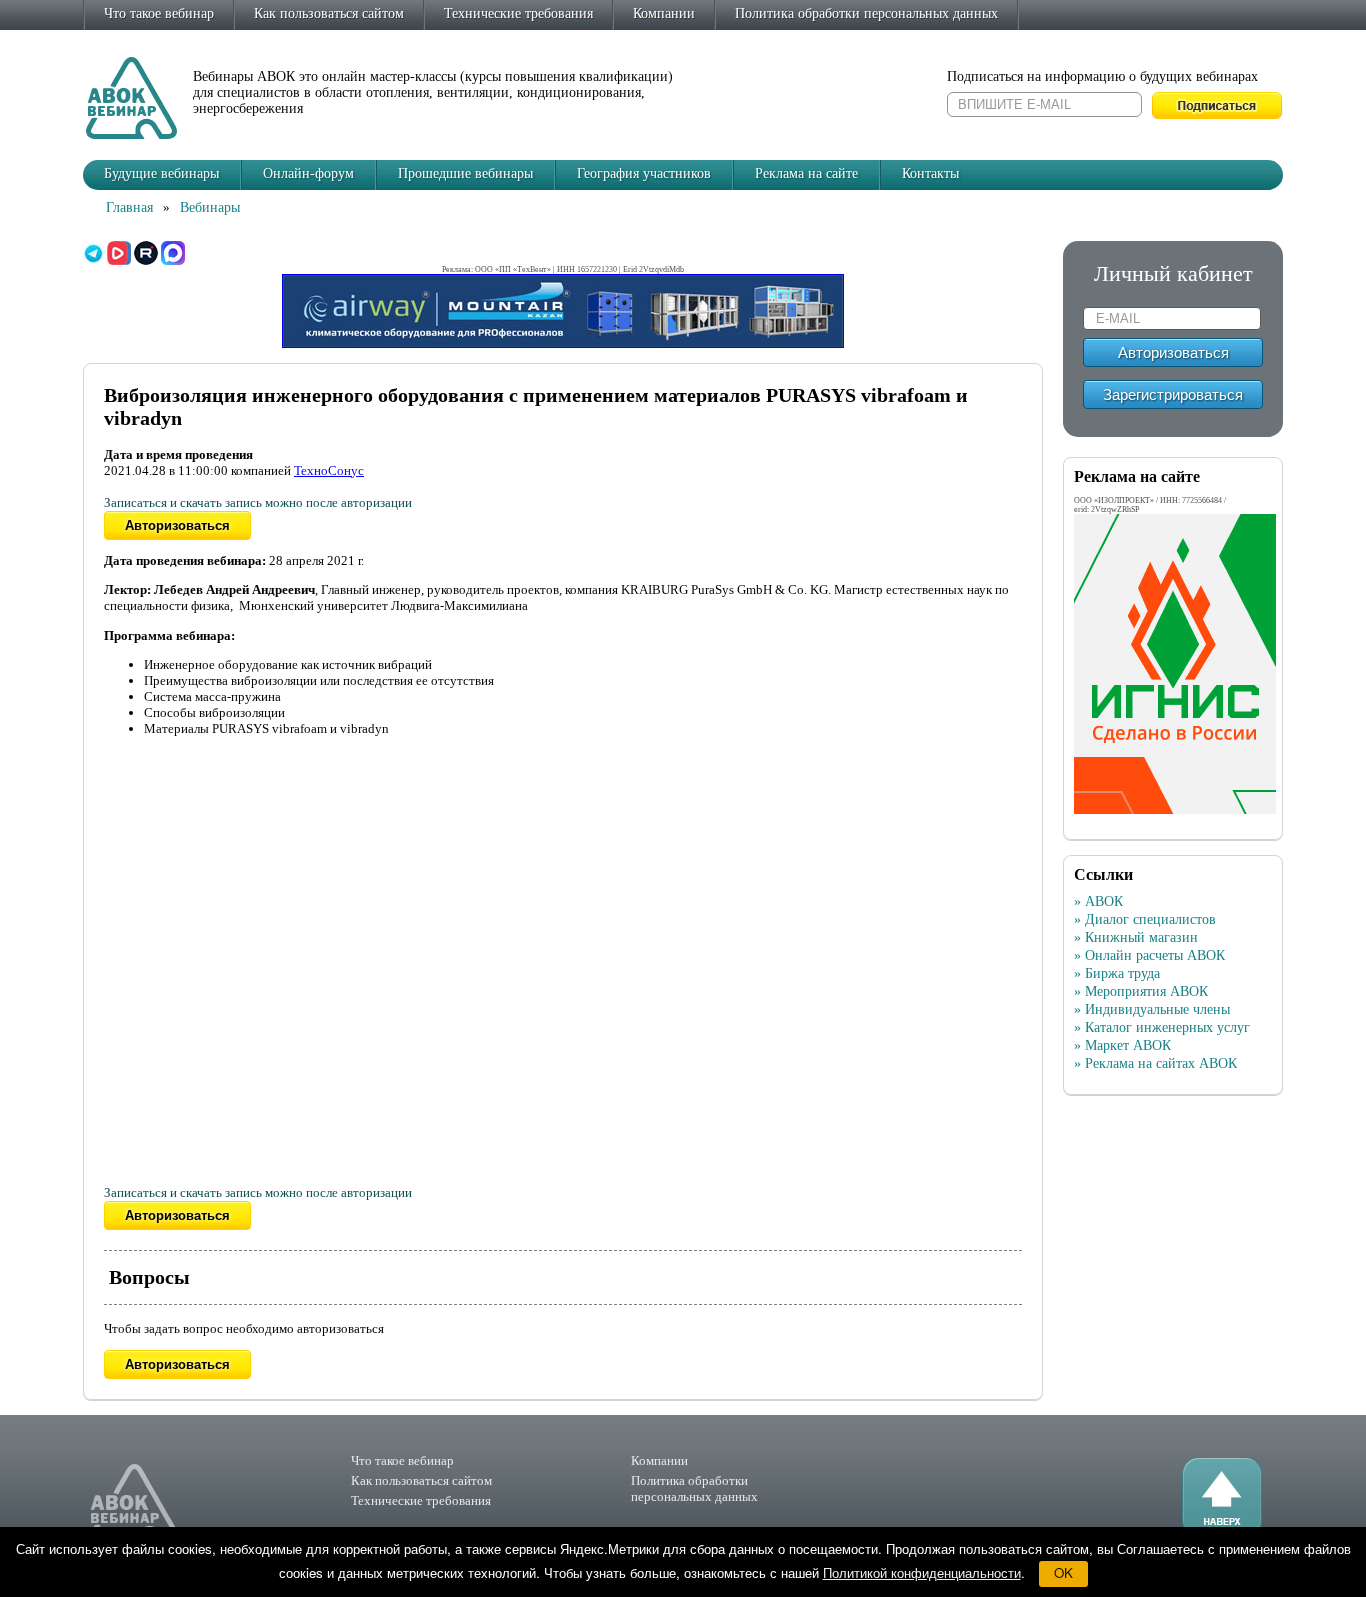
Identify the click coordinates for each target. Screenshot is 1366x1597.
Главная (129, 207)
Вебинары (210, 207)
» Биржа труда (1117, 973)
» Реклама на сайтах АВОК (1155, 1063)
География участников (644, 173)
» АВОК (1098, 901)
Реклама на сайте (806, 173)
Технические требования (518, 13)
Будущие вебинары (161, 173)
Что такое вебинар (159, 13)
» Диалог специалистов (1145, 919)
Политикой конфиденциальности (922, 1572)
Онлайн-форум (308, 173)
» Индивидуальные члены (1152, 1009)
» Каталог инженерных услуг (1162, 1027)
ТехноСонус (329, 470)
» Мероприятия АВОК (1141, 991)
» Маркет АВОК (1122, 1045)
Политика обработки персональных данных (866, 13)
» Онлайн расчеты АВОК (1149, 955)
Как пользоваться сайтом (329, 13)
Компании (664, 13)
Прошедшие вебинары (465, 173)
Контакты (930, 173)
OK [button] (1063, 1572)
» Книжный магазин (1136, 937)
